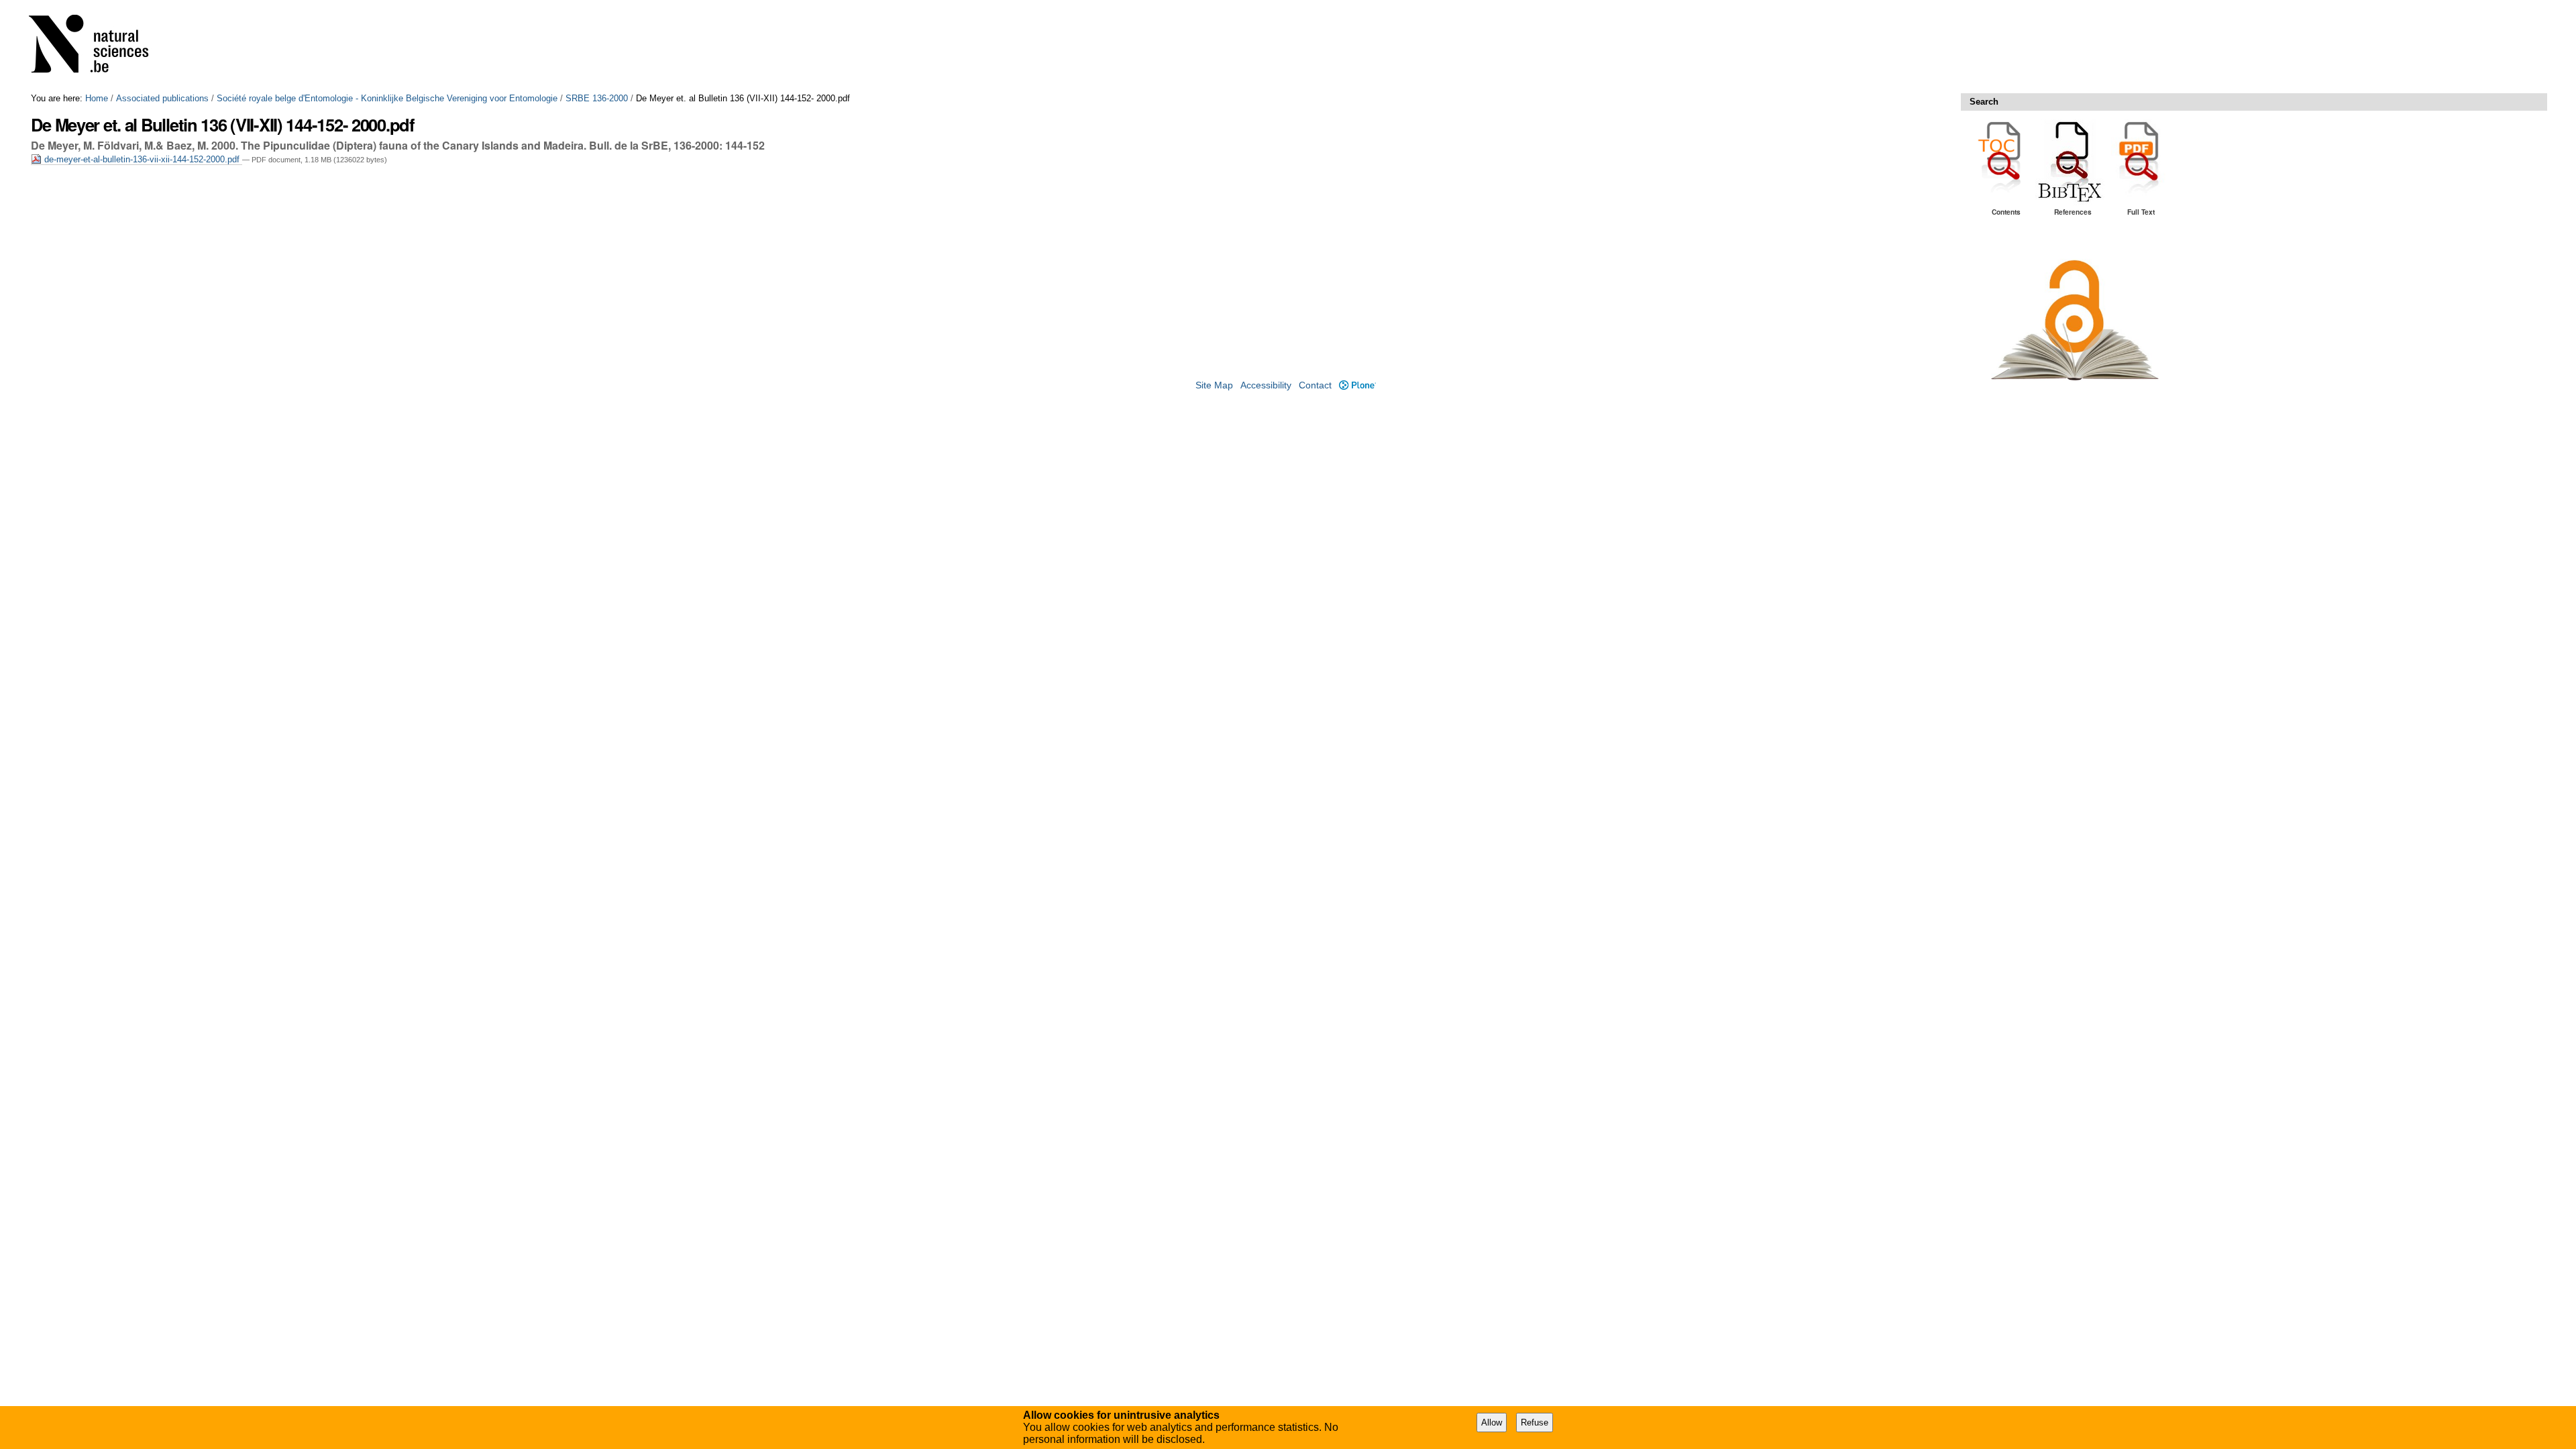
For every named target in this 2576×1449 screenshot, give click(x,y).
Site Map (1214, 385)
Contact (1315, 385)
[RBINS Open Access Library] (97, 47)
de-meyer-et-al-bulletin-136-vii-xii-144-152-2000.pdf (142, 159)
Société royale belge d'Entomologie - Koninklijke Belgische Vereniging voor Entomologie (387, 98)
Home (97, 98)
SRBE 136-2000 (597, 98)
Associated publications (162, 98)
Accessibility (1266, 385)
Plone (1357, 385)
